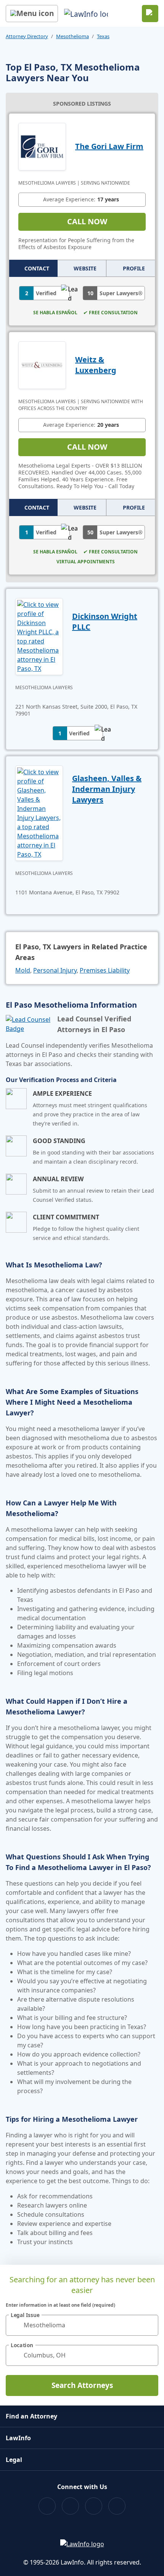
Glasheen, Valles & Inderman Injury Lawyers (107, 789)
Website (85, 268)
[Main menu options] (32, 14)
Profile (134, 268)
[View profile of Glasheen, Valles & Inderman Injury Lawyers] (39, 812)
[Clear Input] (149, 2325)
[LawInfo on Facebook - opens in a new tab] (47, 2506)
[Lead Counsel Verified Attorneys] (28, 1024)
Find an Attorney (31, 2416)
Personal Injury (55, 970)
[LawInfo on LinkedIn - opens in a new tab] (117, 2506)
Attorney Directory (27, 36)
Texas (103, 36)
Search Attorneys (82, 2385)
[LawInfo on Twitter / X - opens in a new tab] (70, 2506)
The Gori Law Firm (109, 146)
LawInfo (18, 2438)
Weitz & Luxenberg (96, 365)
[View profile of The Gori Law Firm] (42, 146)
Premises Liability (105, 970)
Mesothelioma (72, 36)
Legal (14, 2460)
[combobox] (82, 2325)
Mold (23, 970)
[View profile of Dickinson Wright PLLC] (39, 636)
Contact (37, 268)
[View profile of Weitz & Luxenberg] (42, 364)
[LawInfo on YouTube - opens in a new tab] (94, 2506)
